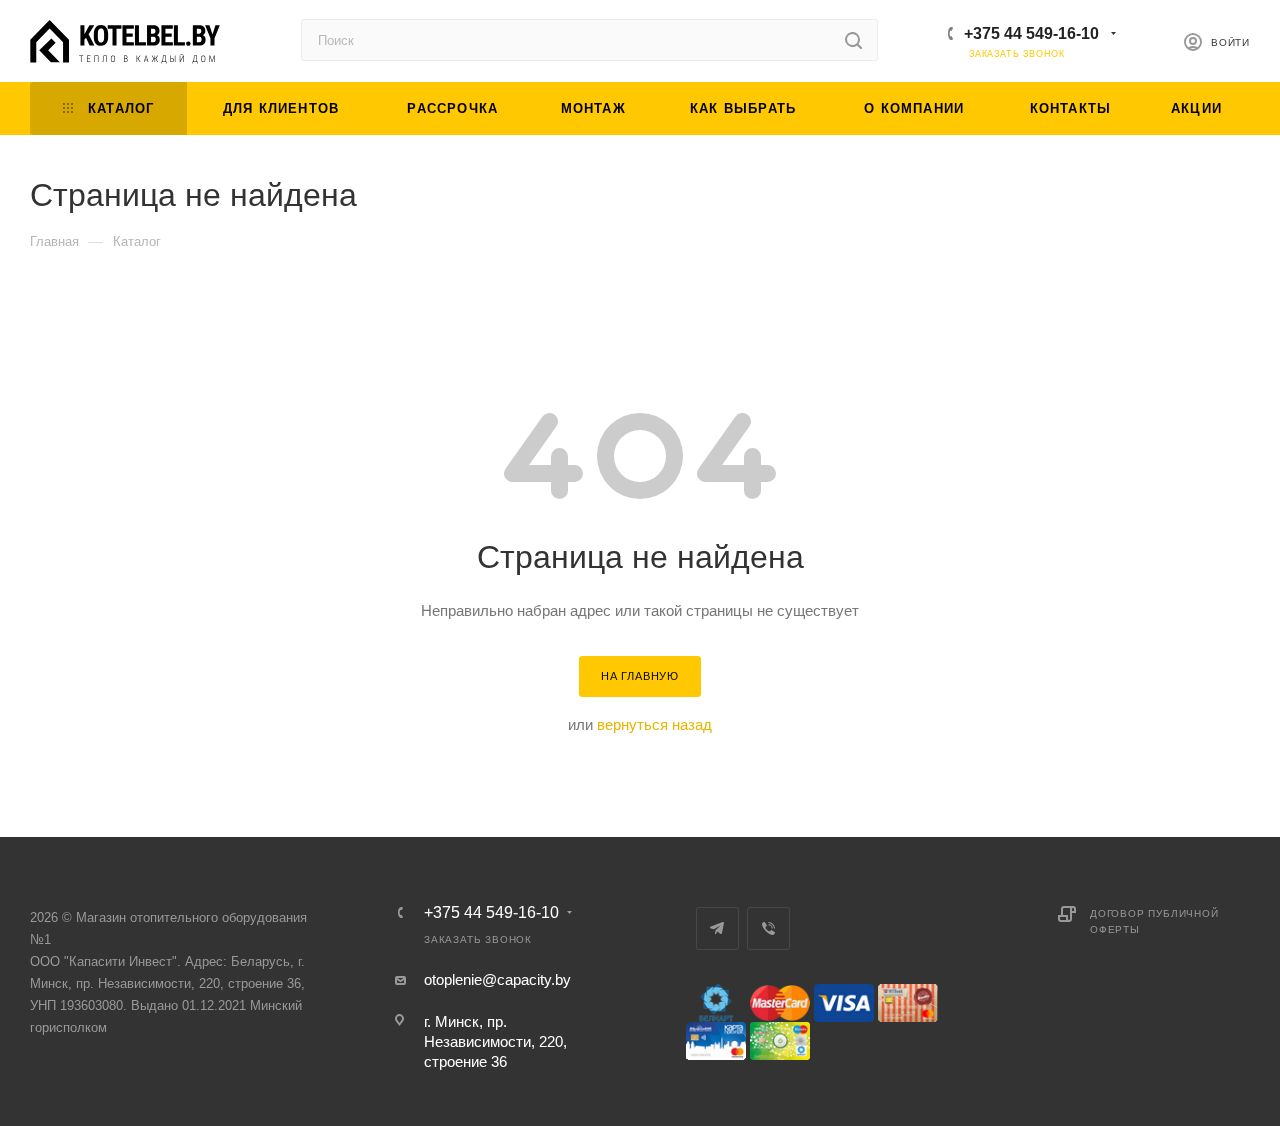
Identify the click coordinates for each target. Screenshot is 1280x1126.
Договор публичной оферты (1154, 921)
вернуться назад (654, 724)
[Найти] (853, 40)
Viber (768, 928)
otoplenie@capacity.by (497, 979)
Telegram (717, 928)
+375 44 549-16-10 (1031, 33)
